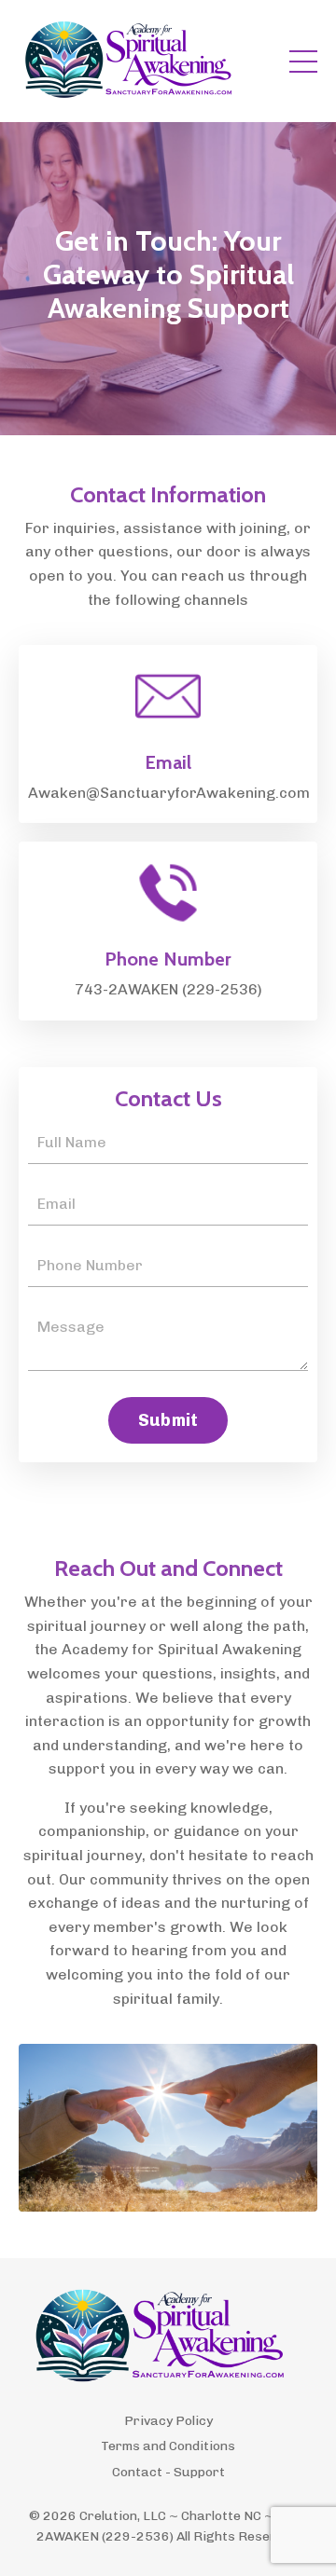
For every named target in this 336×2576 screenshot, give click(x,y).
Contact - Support (168, 2472)
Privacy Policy (168, 2421)
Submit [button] (168, 1420)
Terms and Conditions (168, 2446)
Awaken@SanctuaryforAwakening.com (169, 793)
